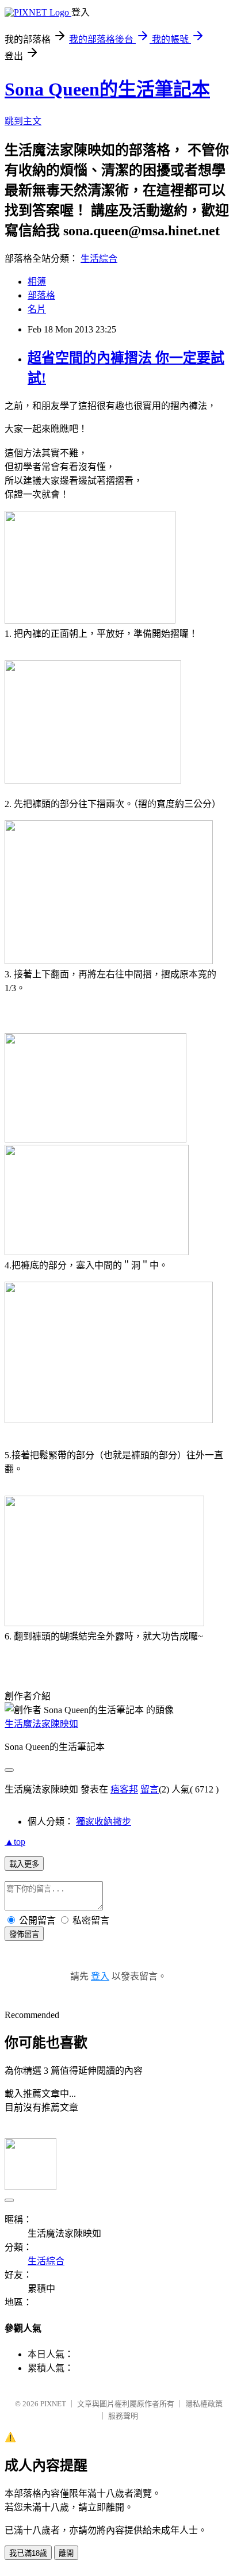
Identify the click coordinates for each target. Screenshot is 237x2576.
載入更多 (24, 1864)
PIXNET (53, 2404)
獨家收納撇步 (104, 1822)
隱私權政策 (204, 2404)
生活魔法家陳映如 (41, 1724)
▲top (15, 1842)
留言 (150, 1789)
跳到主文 (23, 121)
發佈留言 (24, 1934)
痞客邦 (124, 1789)
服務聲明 (123, 2416)
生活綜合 (99, 259)
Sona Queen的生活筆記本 (107, 89)
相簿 (37, 282)
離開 (66, 2553)
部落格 (41, 295)
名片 (37, 309)
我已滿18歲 (28, 2553)
